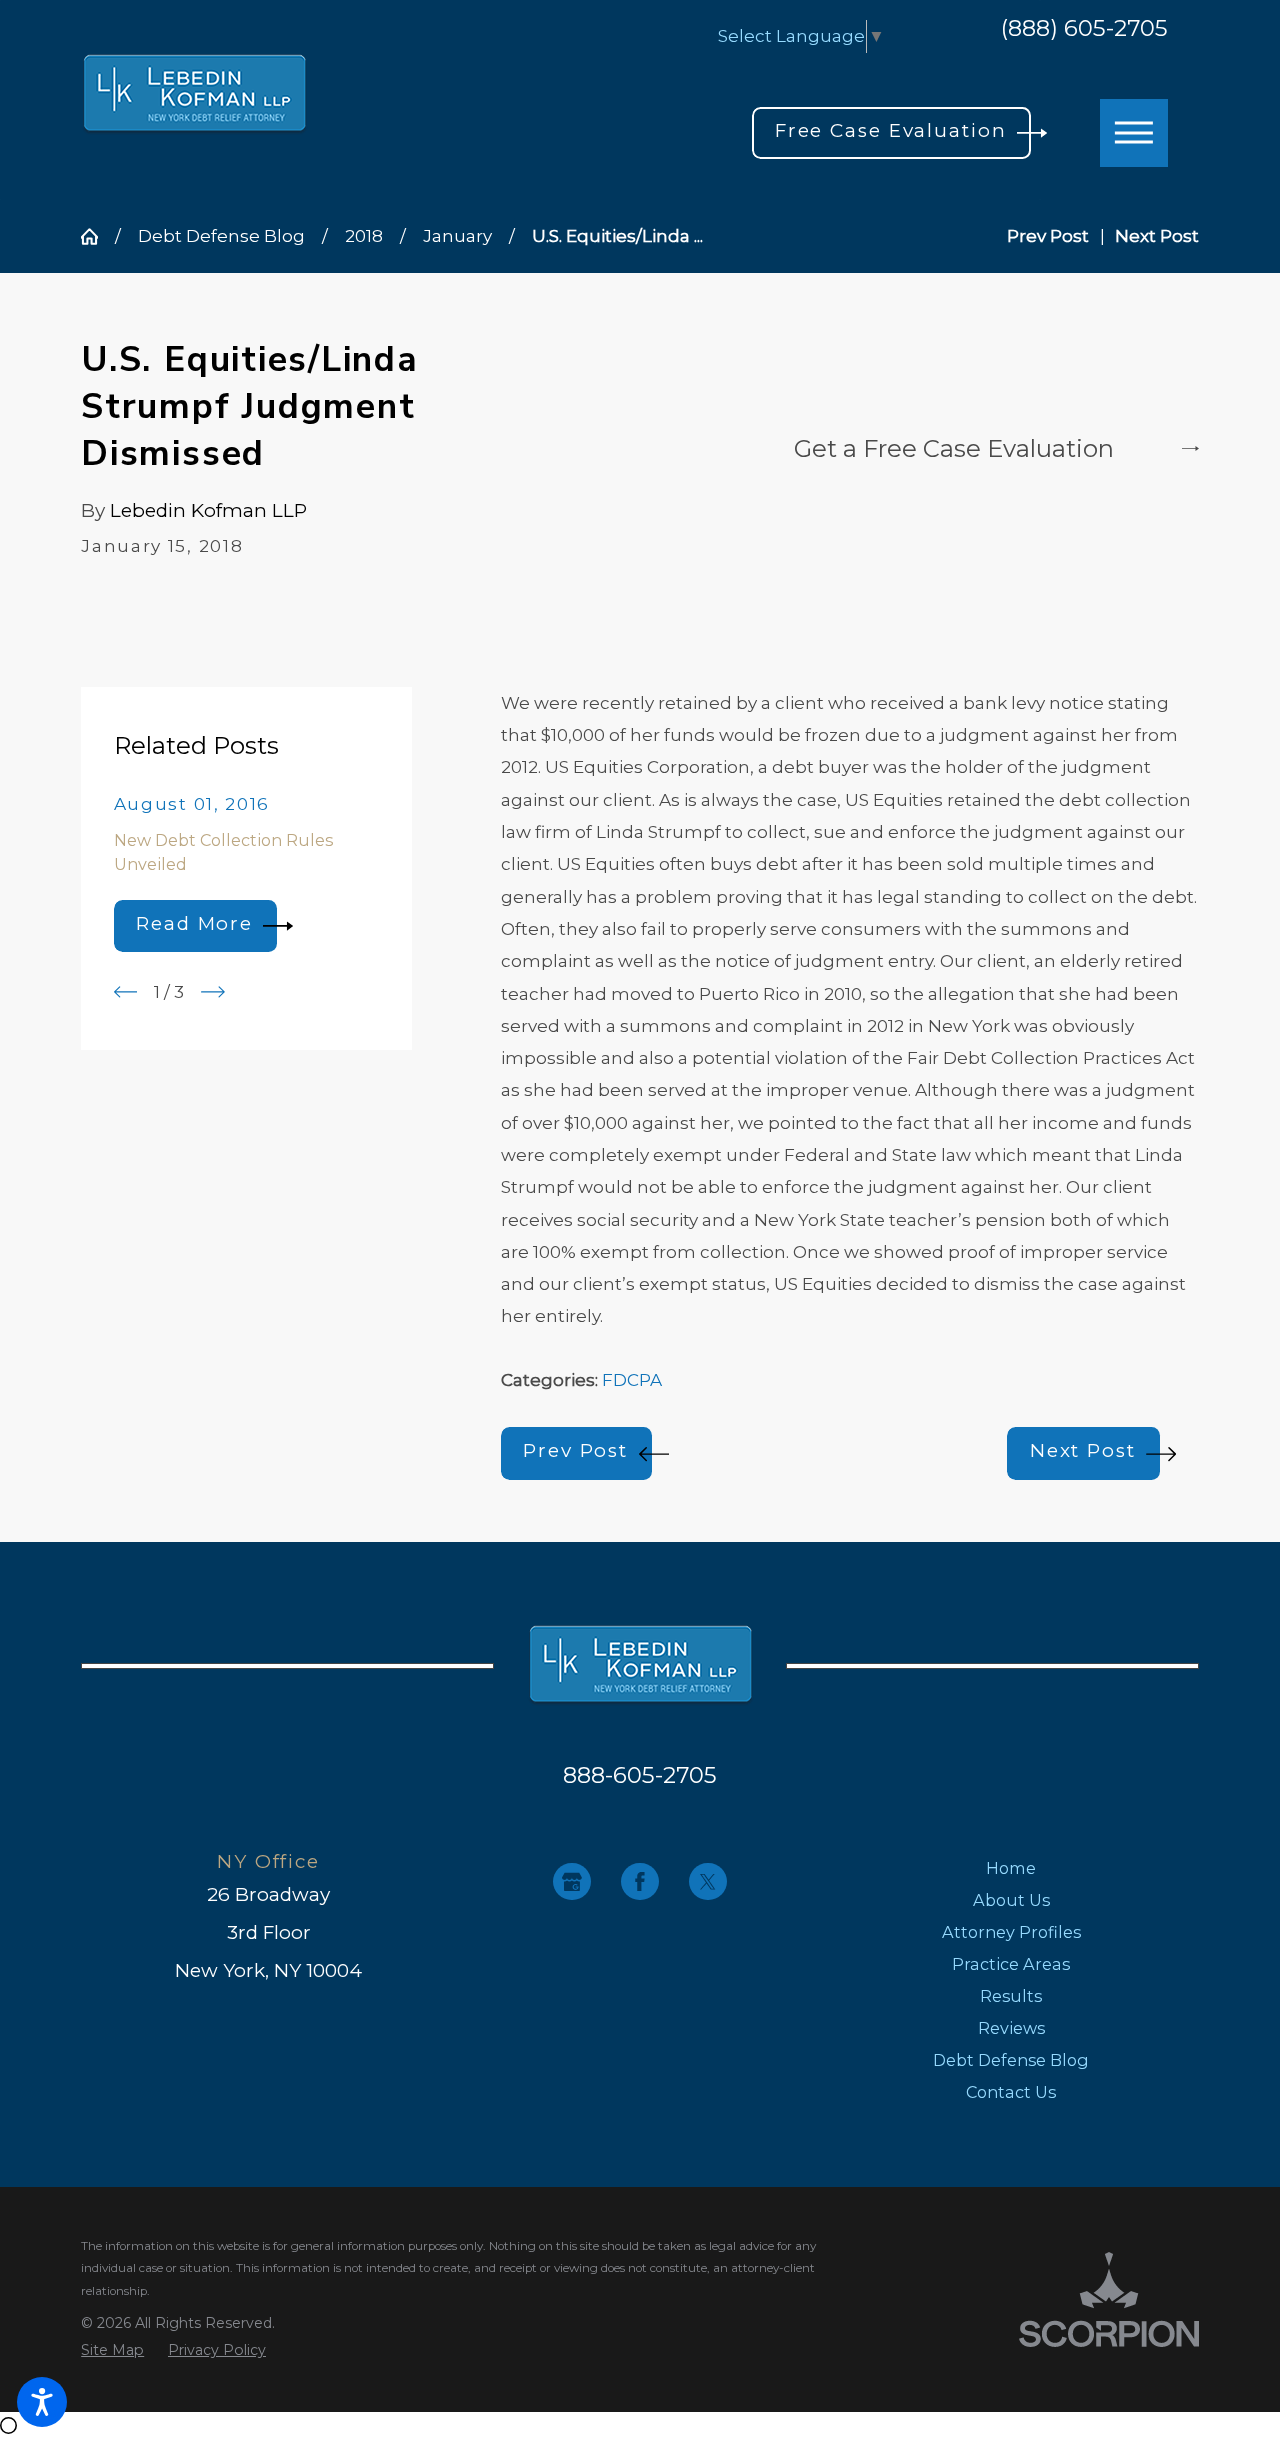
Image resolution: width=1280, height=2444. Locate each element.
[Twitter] (708, 1882)
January (457, 236)
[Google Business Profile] (572, 1882)
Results (1011, 1996)
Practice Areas (1011, 1964)
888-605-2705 (640, 1775)
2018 (364, 236)
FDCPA (632, 1380)
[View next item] (213, 992)
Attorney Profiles (1011, 1932)
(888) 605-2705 (1084, 29)
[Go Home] (98, 236)
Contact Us (1011, 2092)
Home (1011, 1868)
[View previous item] (126, 992)
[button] (42, 2402)
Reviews (1011, 2028)
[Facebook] (640, 1882)
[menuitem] (1011, 1868)
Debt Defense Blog (221, 236)
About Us (1011, 1900)
